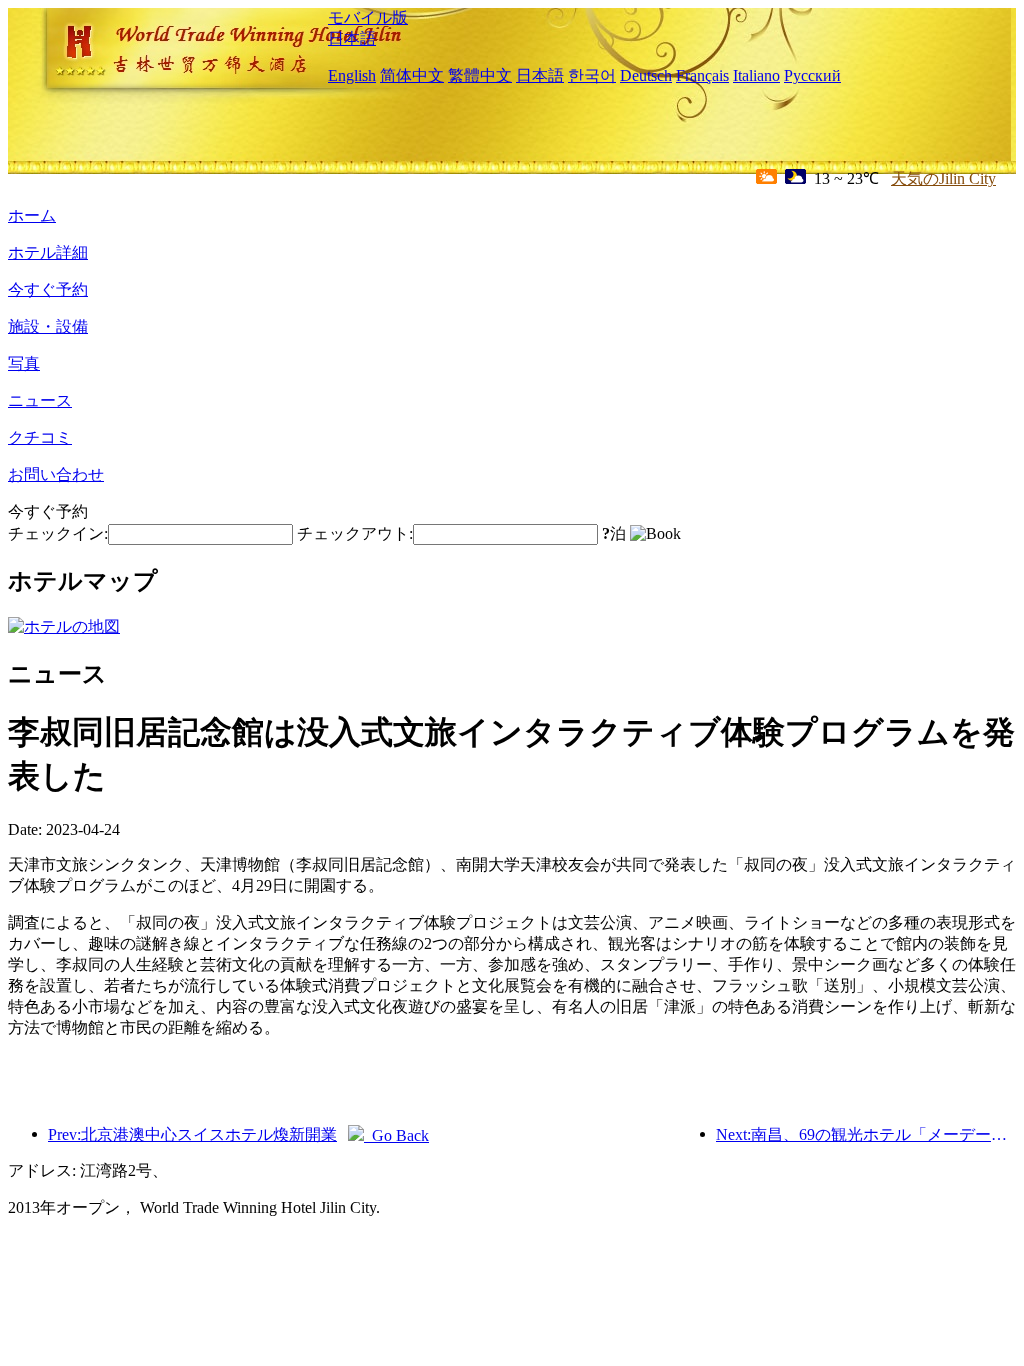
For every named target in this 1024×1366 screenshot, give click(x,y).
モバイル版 (368, 17)
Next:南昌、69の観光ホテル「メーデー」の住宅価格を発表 (866, 1134)
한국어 (592, 75)
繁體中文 (480, 75)
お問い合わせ (56, 474)
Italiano (756, 75)
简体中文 (412, 75)
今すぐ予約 (48, 289)
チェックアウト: (355, 533)
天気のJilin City (943, 178)
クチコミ (40, 437)
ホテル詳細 (48, 252)
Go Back (396, 1135)
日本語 (352, 38)
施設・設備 (48, 326)
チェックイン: (58, 533)
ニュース (40, 400)
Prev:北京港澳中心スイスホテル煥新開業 (192, 1134)
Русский (812, 75)
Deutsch (646, 75)
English (352, 75)
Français (702, 75)
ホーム (32, 215)
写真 (24, 363)
